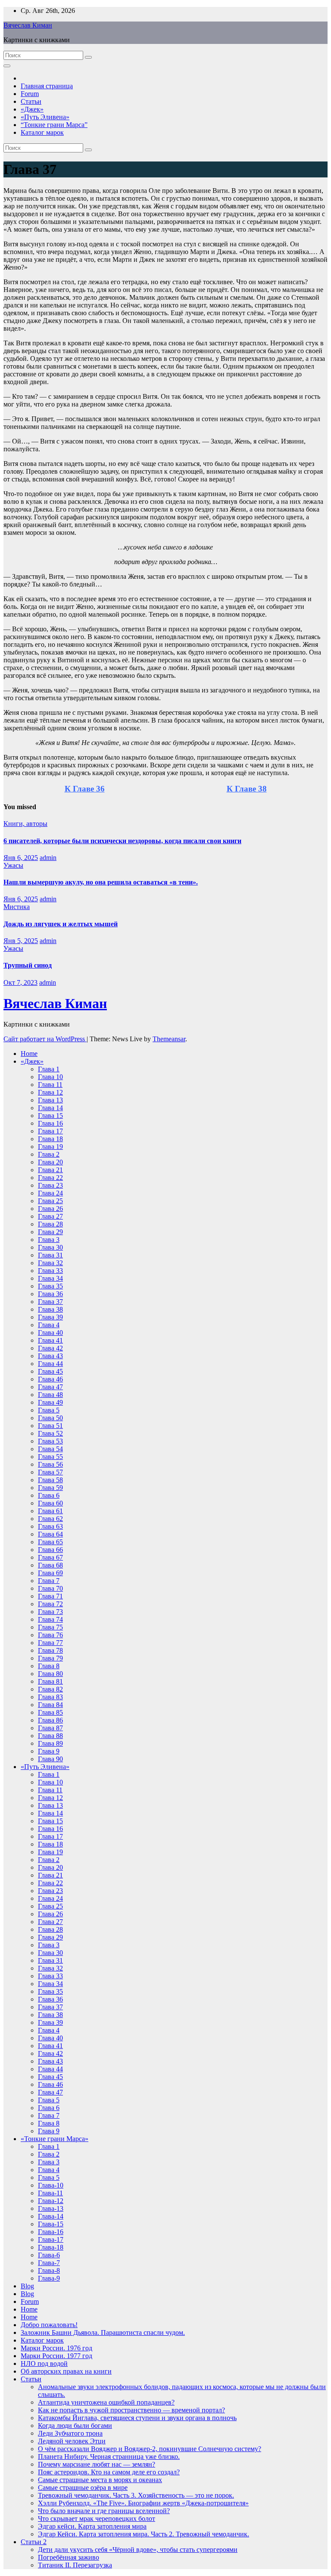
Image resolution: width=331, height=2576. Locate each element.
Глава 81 (50, 1681)
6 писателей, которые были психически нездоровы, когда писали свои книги (122, 841)
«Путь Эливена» (45, 117)
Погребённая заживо (69, 2557)
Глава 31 (50, 1255)
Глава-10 (51, 2185)
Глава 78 (50, 1650)
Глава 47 (50, 1387)
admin (48, 858)
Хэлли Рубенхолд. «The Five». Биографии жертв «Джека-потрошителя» (143, 2503)
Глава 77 (50, 1643)
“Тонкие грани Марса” (54, 125)
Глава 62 (50, 1519)
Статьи (31, 101)
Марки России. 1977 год (56, 2356)
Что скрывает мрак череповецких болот (97, 2519)
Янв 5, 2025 (21, 941)
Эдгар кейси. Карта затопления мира (92, 2526)
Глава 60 (50, 1503)
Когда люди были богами (75, 2425)
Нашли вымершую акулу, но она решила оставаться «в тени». (101, 882)
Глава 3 (49, 1240)
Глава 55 (50, 1457)
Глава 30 (50, 1247)
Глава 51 (50, 1426)
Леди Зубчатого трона (70, 2433)
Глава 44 (50, 1364)
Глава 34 (50, 1278)
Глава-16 (51, 2232)
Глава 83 (50, 1697)
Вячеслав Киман (28, 25)
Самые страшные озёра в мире (83, 2488)
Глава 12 (50, 1092)
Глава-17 (51, 2239)
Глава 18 (50, 1139)
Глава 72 (50, 1604)
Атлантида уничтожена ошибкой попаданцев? (106, 2402)
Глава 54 (50, 1449)
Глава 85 (50, 1712)
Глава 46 (50, 1379)
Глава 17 (50, 1131)
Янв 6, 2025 (21, 858)
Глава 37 (50, 1302)
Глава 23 (50, 1185)
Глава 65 (50, 1542)
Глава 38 (50, 1309)
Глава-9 (49, 2278)
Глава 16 (50, 1123)
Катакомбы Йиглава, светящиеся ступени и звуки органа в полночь (137, 2418)
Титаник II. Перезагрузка (75, 2565)
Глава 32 (50, 1263)
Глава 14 (50, 1108)
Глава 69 (50, 1573)
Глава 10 (50, 1077)
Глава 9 (49, 1751)
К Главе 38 (247, 789)
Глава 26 (50, 1209)
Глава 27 (50, 1216)
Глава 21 (50, 1170)
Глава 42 (50, 1348)
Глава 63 (50, 1526)
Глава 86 (50, 1720)
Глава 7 (49, 1581)
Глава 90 (50, 1759)
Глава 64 (50, 1534)
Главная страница (47, 86)
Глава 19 (50, 1147)
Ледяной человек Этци (72, 2441)
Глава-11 (50, 2193)
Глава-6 (49, 2255)
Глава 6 (49, 1495)
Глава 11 (50, 1085)
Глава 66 (50, 1550)
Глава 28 (50, 1224)
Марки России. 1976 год (56, 2348)
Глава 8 (49, 1666)
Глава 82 (50, 1689)
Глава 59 (50, 1488)
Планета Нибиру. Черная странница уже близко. (109, 2457)
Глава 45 (50, 1371)
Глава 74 (50, 1619)
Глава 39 (50, 1317)
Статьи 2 (34, 2542)
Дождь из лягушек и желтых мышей (61, 924)
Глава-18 (51, 2247)
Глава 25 (50, 1201)
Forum (30, 94)
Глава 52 (50, 1433)
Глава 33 (50, 1271)
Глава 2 (49, 1154)
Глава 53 (50, 1441)
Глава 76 (50, 1635)
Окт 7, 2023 (20, 982)
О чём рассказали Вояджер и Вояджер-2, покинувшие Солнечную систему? (150, 2449)
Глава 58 (50, 1480)
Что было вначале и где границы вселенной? (104, 2511)
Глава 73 (50, 1612)
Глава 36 (50, 1294)
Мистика (17, 907)
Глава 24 (50, 1193)
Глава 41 (50, 1340)
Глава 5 (49, 1410)
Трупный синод (28, 965)
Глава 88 (50, 1736)
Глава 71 (50, 1596)
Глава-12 (51, 2201)
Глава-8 (49, 2270)
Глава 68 (50, 1565)
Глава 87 (50, 1728)
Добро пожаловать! (49, 2325)
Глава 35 (50, 1286)
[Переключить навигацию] (7, 66)
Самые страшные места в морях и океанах (100, 2480)
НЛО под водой (44, 2363)
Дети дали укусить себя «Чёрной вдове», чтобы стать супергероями (138, 2550)
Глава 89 (50, 1743)
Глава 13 (50, 1100)
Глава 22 (50, 1178)
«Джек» (32, 109)
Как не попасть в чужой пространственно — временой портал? (131, 2410)
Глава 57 (50, 1472)
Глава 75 (50, 1627)
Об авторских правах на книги (66, 2371)
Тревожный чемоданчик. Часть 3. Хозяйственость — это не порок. (136, 2495)
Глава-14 (51, 2216)
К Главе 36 (85, 789)
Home (29, 1054)
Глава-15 (51, 2224)
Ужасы (13, 865)
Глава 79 (50, 1658)
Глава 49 (50, 1402)
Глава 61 (50, 1511)
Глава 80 (50, 1674)
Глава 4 (49, 1325)
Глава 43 (50, 1356)
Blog (27, 2286)
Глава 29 (50, 1232)
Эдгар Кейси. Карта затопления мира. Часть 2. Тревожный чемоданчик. (144, 2534)
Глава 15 (50, 1116)
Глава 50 (50, 1418)
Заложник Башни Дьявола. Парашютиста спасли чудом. (103, 2332)
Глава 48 (50, 1395)
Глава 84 (50, 1705)
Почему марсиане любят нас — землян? (97, 2464)
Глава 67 (50, 1557)
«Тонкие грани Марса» (55, 2139)
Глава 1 (49, 1069)
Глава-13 (51, 2208)
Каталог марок (42, 132)
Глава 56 (50, 1464)
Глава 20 (50, 1162)
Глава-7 (49, 2263)
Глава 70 (50, 1588)
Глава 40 (50, 1333)
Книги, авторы (25, 824)
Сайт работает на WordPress (45, 1039)
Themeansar (169, 1039)
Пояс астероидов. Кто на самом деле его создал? (109, 2472)
